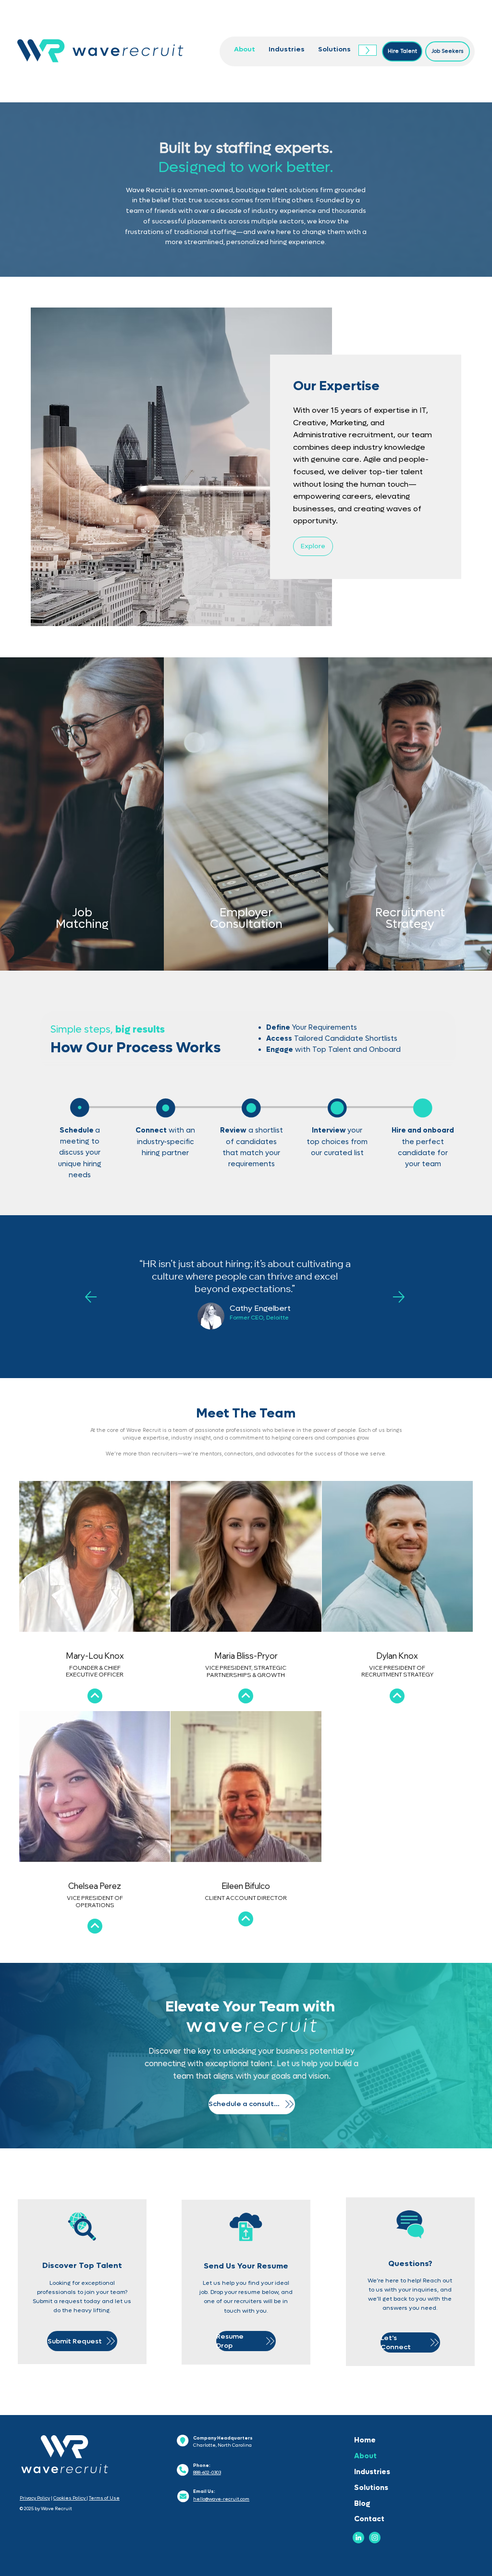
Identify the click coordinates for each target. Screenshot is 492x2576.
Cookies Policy (70, 2498)
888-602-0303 (207, 2473)
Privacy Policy (35, 2498)
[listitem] (82, 814)
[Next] (399, 1297)
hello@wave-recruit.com (221, 2499)
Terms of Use (104, 2498)
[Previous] (91, 1297)
